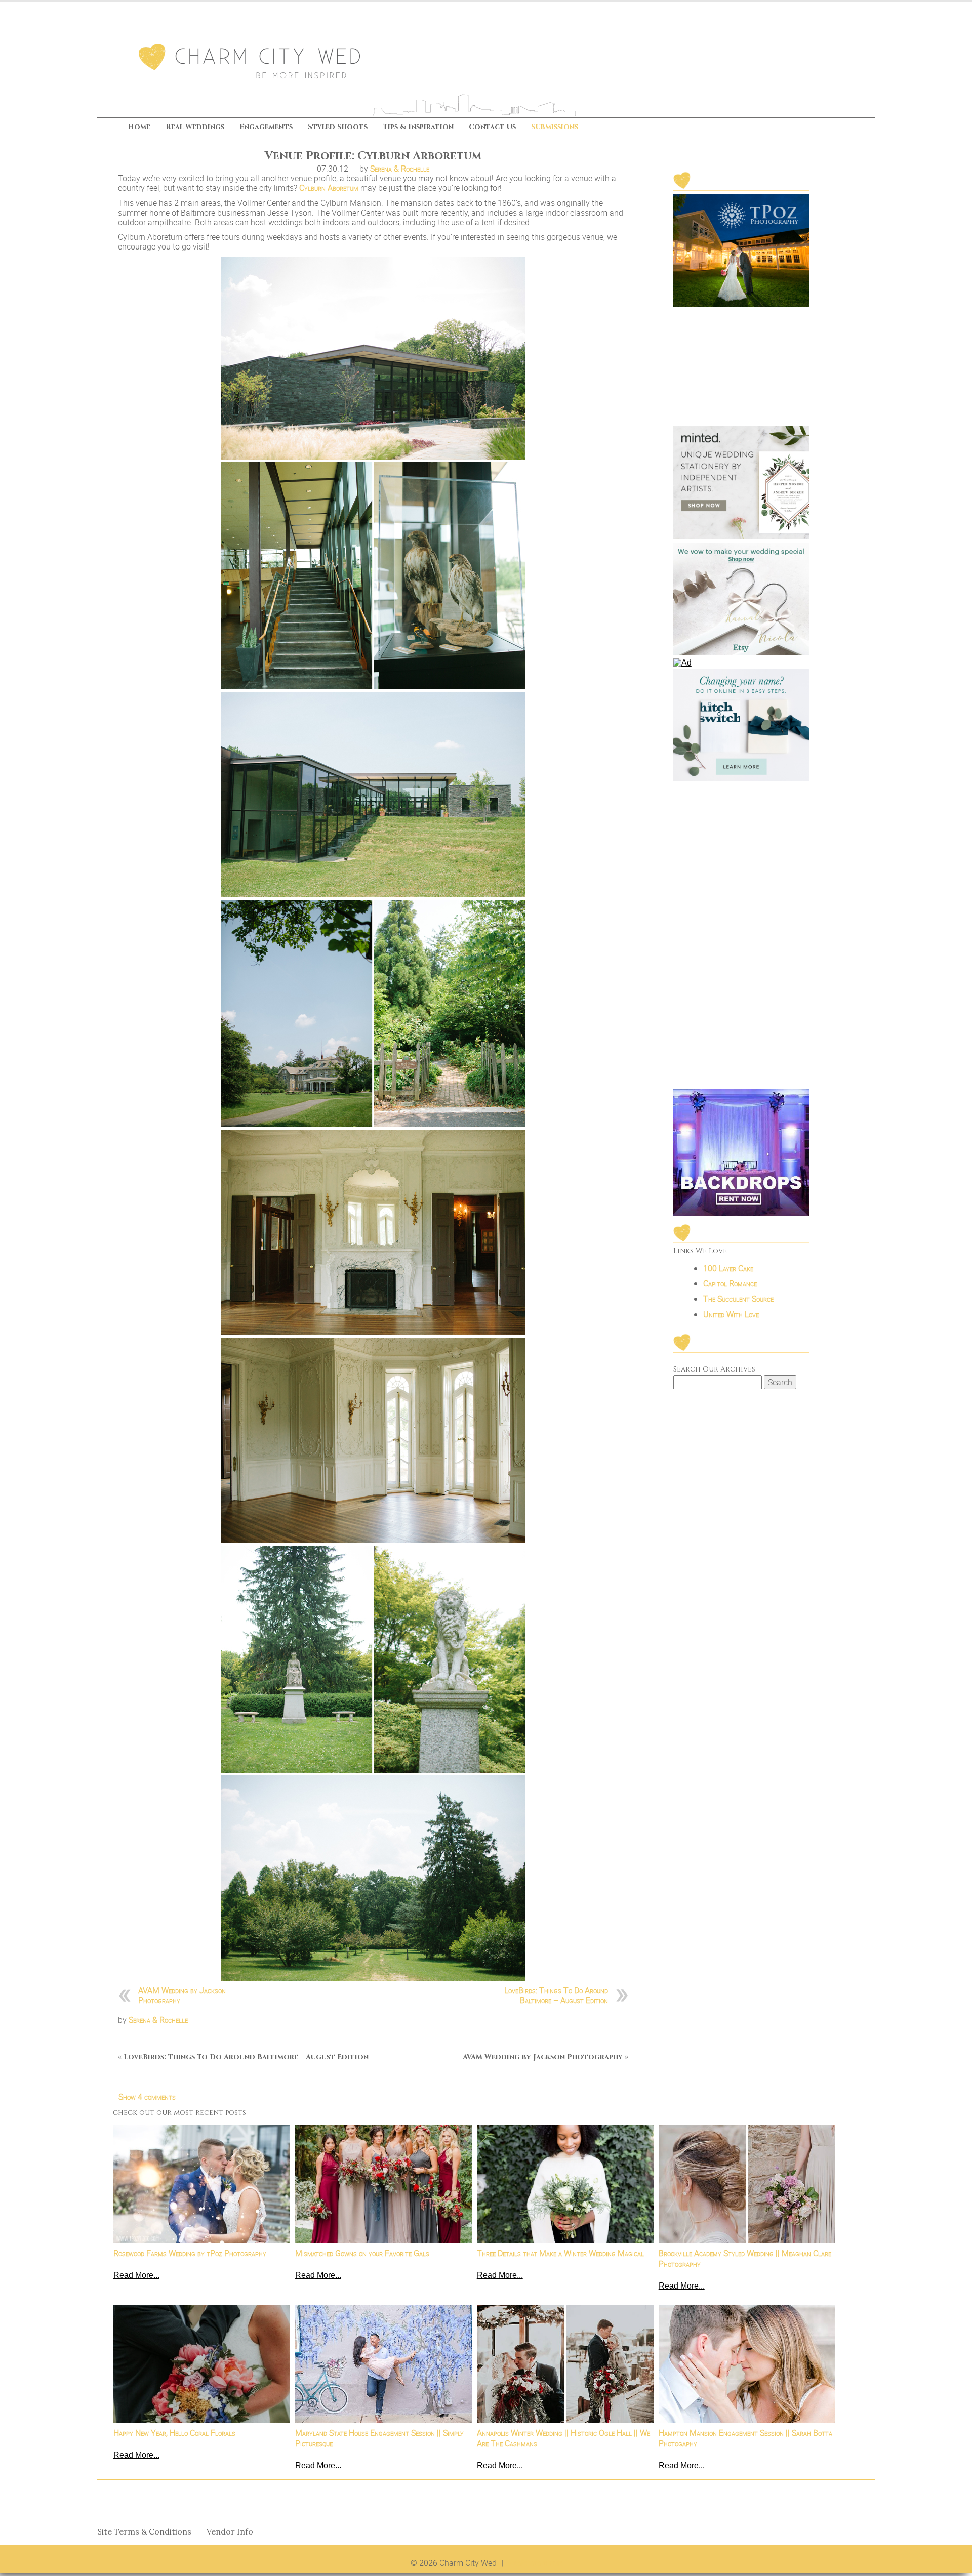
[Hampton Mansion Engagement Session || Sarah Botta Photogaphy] (747, 2364)
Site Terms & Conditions (144, 2532)
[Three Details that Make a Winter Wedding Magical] (565, 2184)
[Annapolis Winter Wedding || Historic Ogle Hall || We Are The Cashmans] (565, 2364)
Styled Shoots (338, 127)
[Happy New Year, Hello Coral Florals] (202, 2364)
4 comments (147, 2097)
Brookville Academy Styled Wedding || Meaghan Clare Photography (745, 2259)
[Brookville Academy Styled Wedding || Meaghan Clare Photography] (747, 2184)
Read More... (136, 2275)
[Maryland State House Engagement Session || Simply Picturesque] (383, 2364)
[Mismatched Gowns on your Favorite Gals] (383, 2184)
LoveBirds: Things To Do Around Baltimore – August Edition (556, 1995)
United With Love (731, 1314)
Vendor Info (230, 2532)
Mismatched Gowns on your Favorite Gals (362, 2253)
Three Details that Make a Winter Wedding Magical (560, 2253)
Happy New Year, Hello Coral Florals (174, 2433)
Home (139, 127)
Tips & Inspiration (418, 127)
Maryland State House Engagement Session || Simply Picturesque (379, 2438)
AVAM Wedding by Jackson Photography (182, 1995)
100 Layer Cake (728, 1268)
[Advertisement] (741, 936)
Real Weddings (195, 127)
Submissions (555, 127)
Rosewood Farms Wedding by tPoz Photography (190, 2253)
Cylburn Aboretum (329, 188)
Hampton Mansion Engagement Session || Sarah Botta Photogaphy (745, 2438)
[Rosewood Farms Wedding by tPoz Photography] (202, 2184)
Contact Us (492, 127)
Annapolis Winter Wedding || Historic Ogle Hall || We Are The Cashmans (563, 2438)
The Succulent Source (738, 1299)
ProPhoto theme (535, 2563)
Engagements (266, 127)
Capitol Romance (730, 1283)
